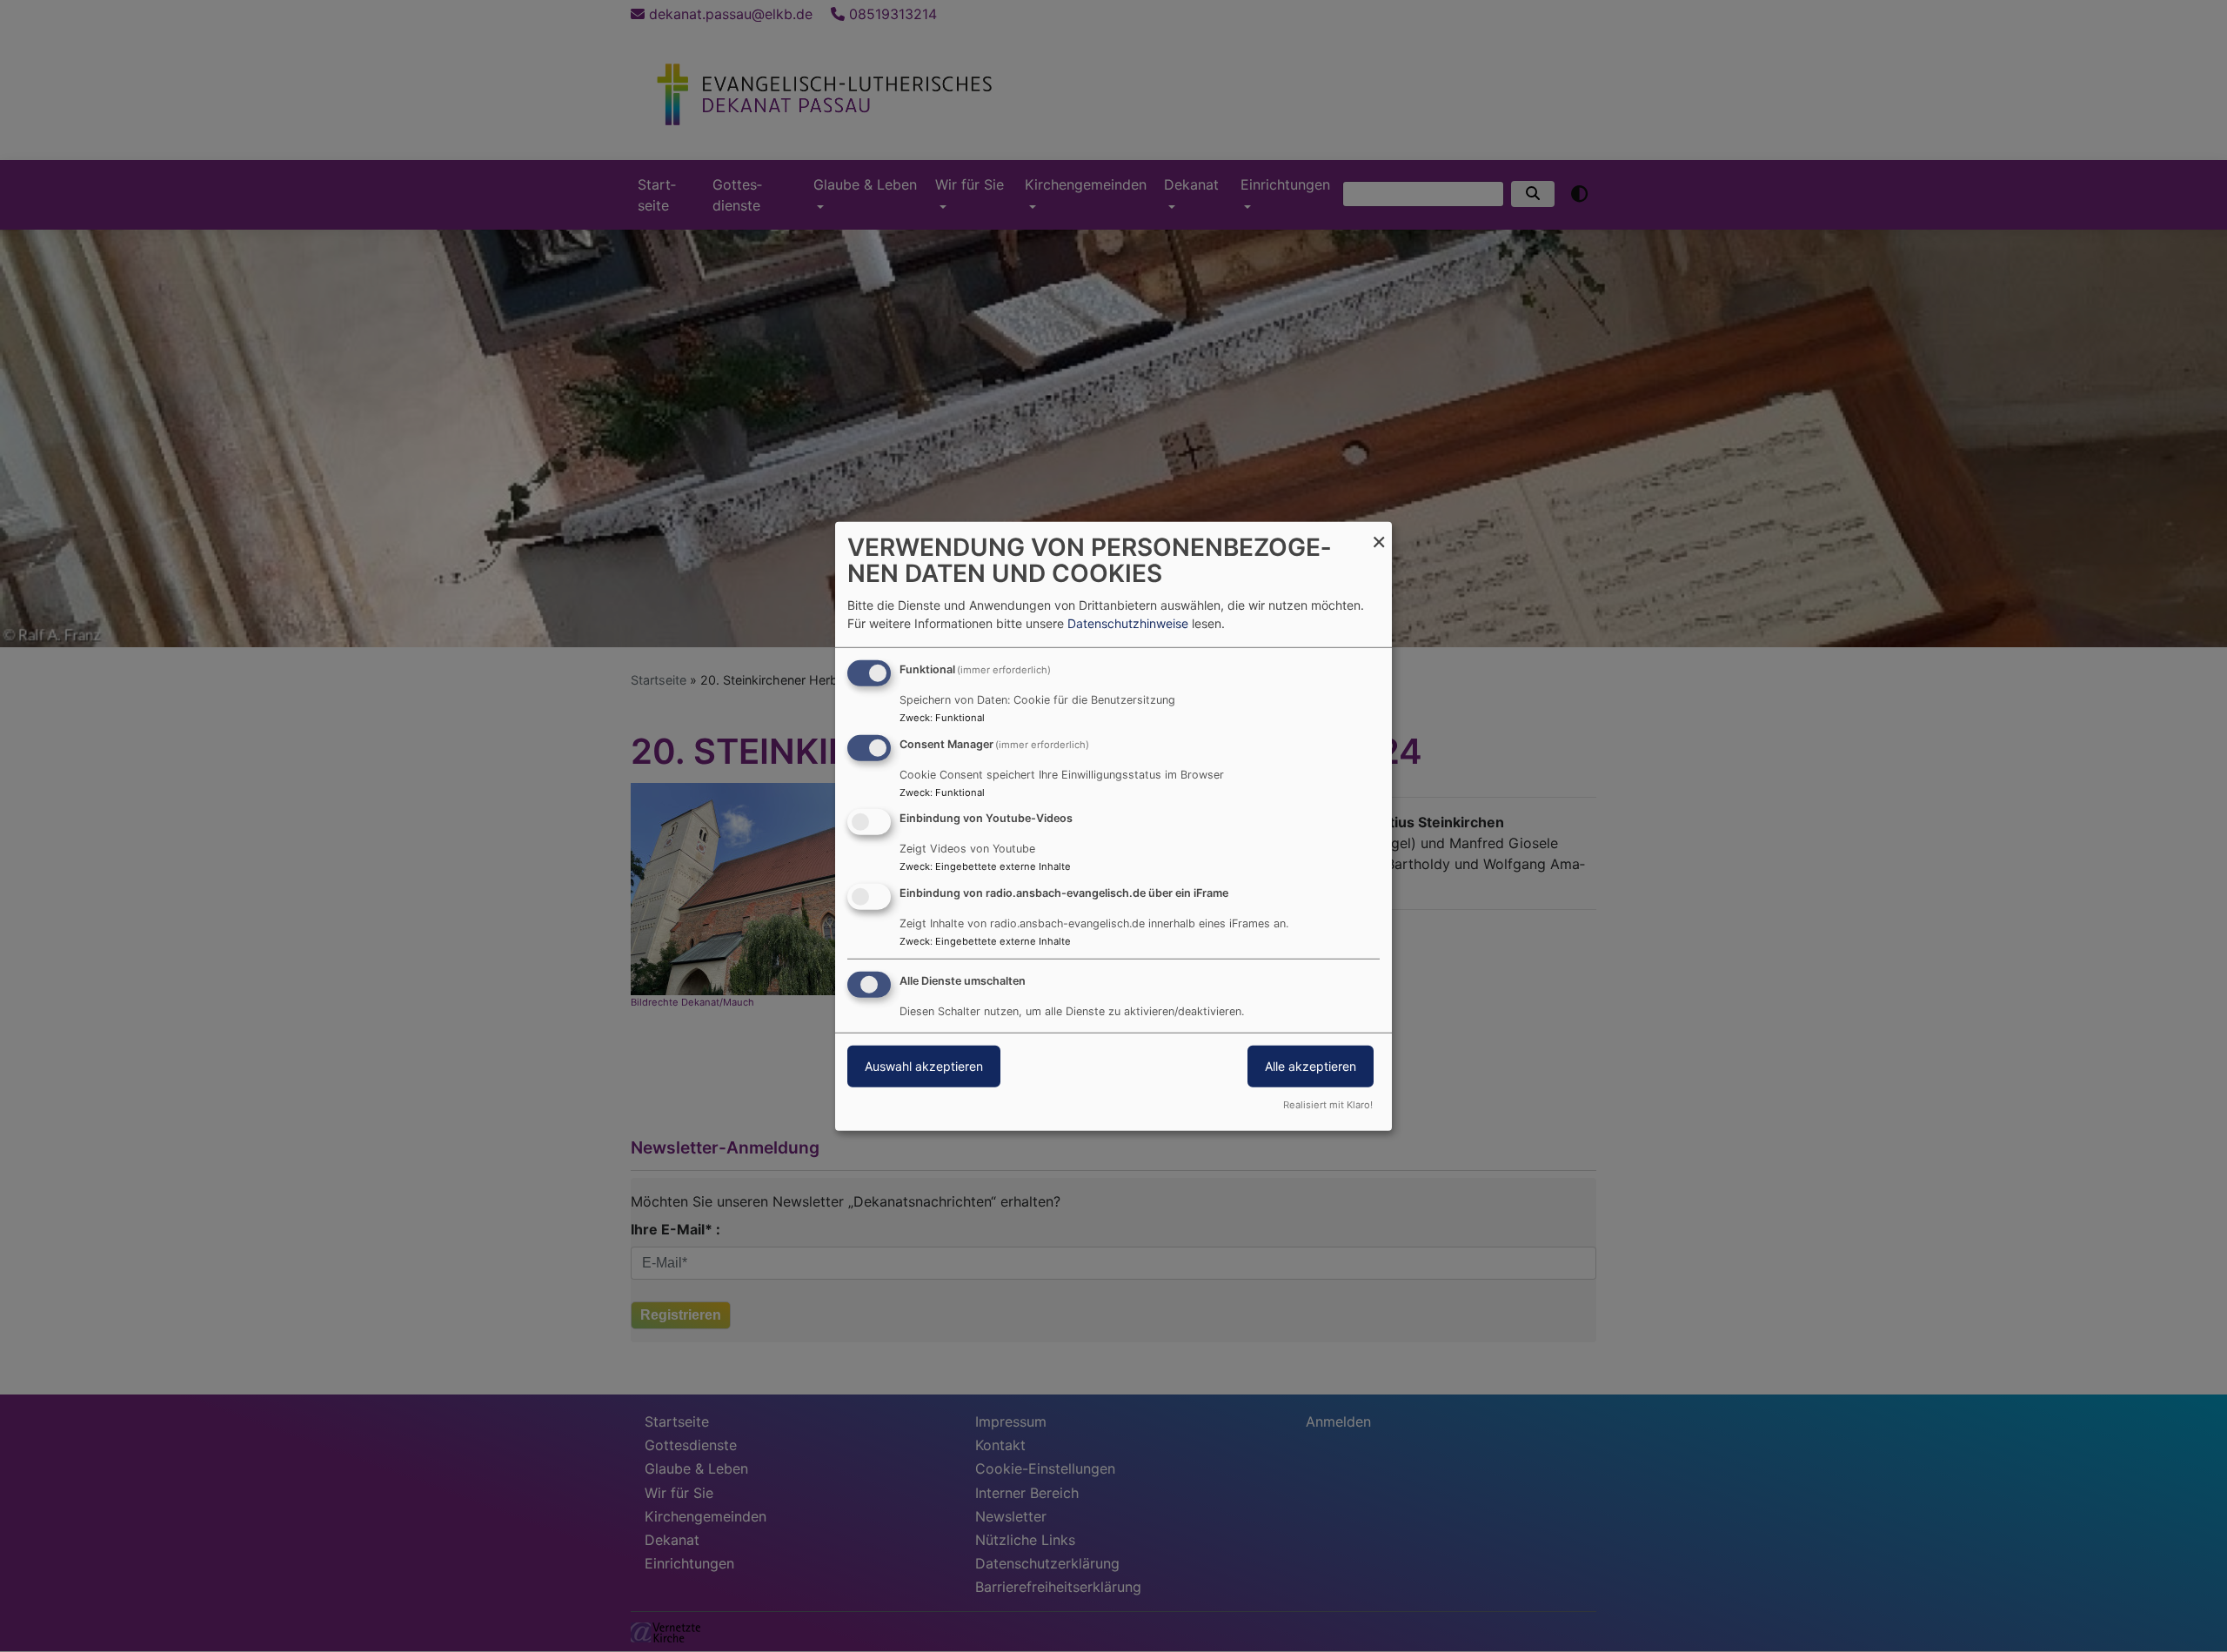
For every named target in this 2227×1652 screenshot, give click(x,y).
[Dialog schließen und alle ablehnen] (1379, 532)
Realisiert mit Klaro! (1328, 1105)
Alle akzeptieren (1311, 1066)
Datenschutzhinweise (1128, 623)
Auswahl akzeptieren (924, 1066)
